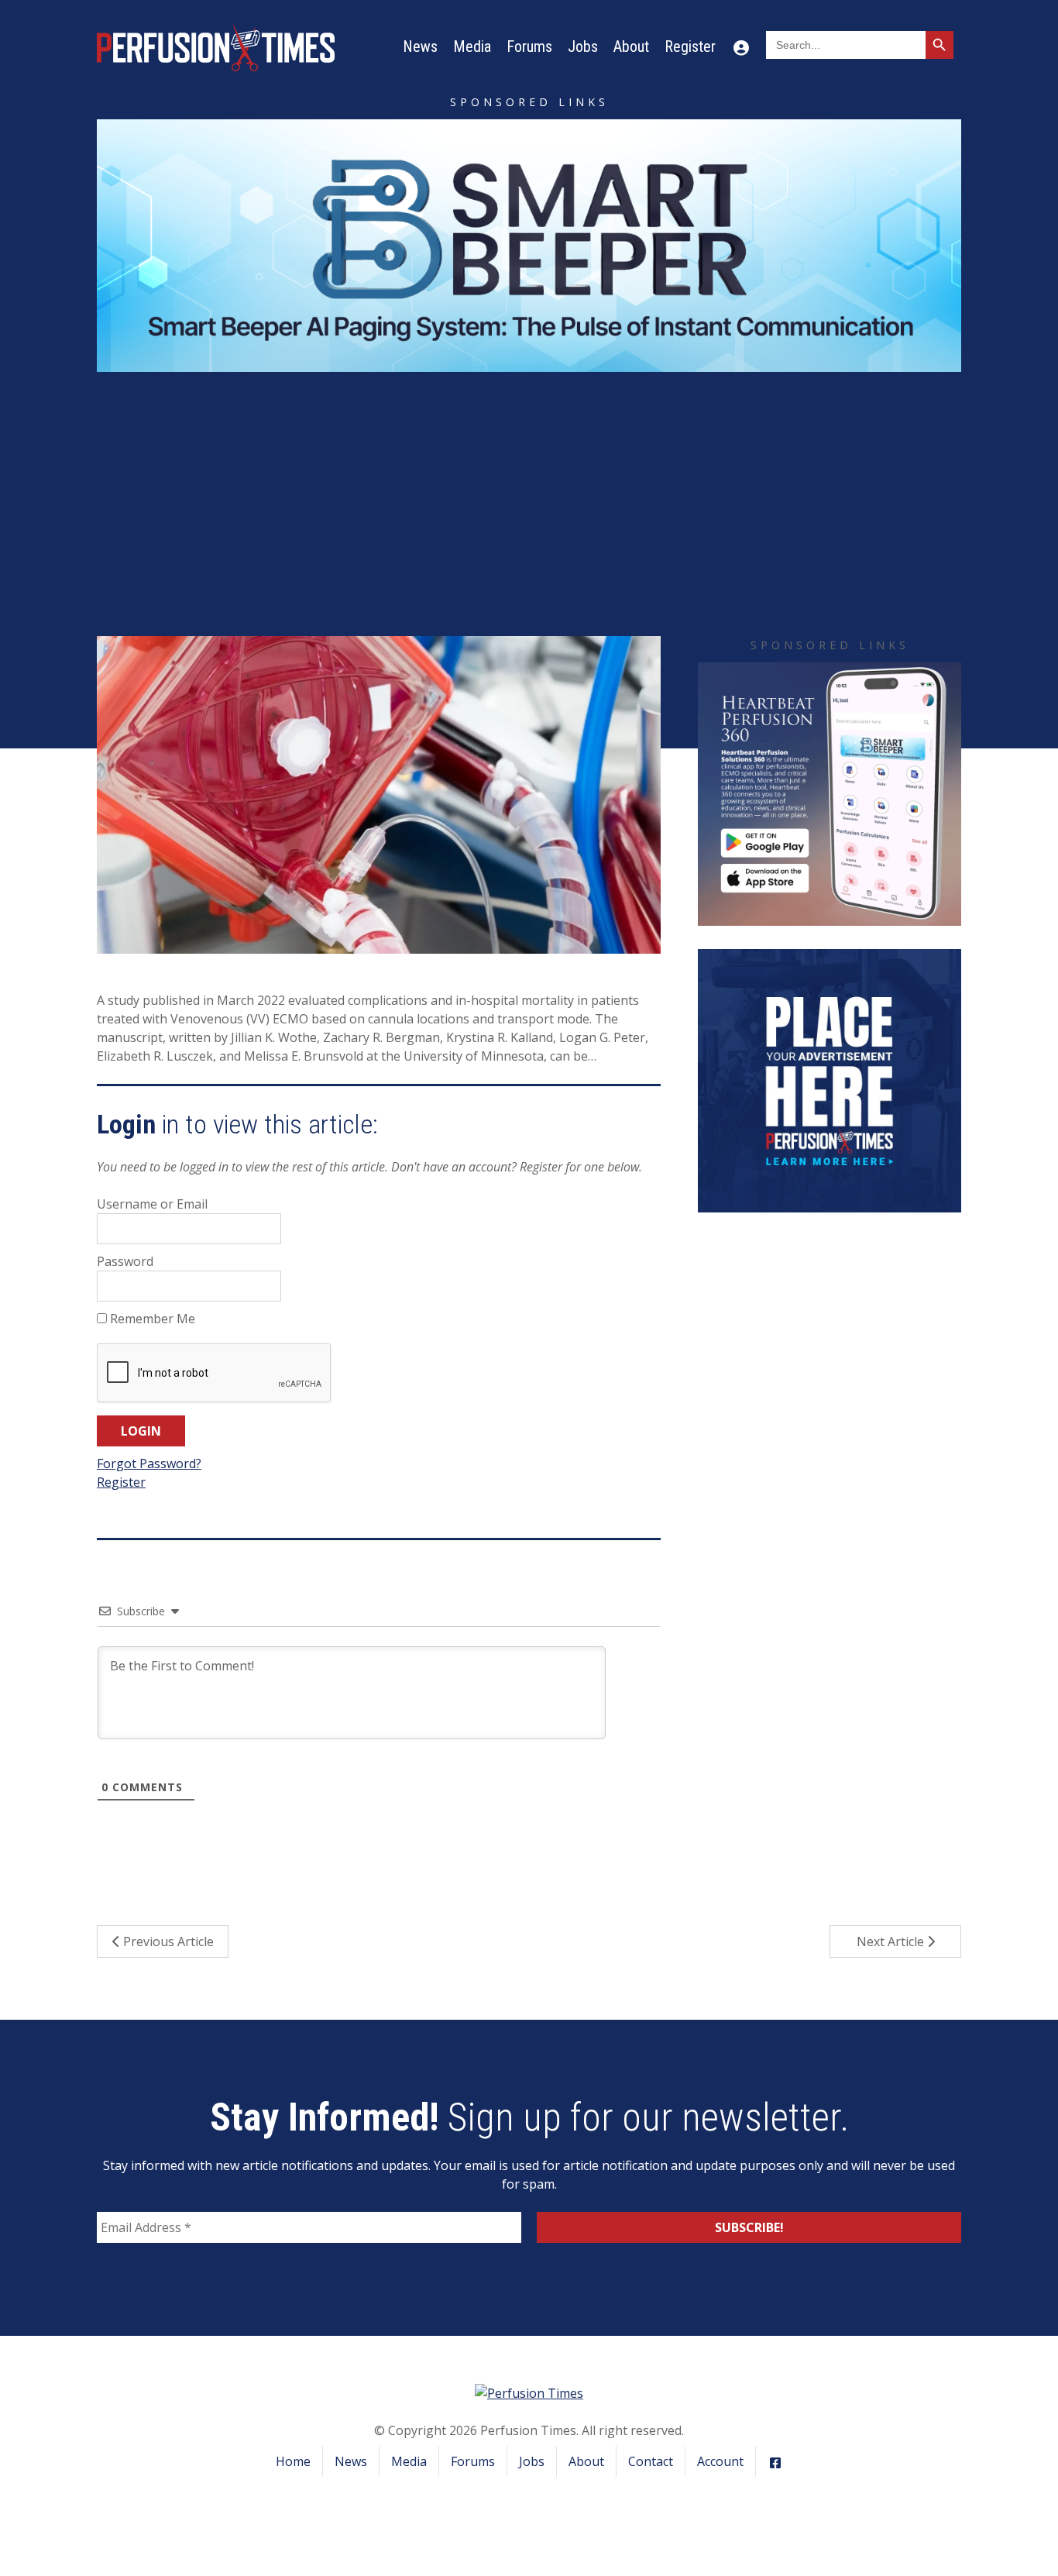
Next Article (892, 1941)
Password (125, 1261)
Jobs (583, 46)
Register (690, 46)
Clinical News (589, 517)
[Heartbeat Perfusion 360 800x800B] (830, 793)
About (631, 46)
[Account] (741, 46)
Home (293, 2461)
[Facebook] (775, 2461)
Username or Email (152, 1204)
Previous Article (167, 1941)
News (420, 46)
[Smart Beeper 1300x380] (529, 244)
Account (720, 2461)
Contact (651, 2461)
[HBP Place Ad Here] (830, 1079)
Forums (529, 46)
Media (472, 46)
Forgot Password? (149, 1463)
